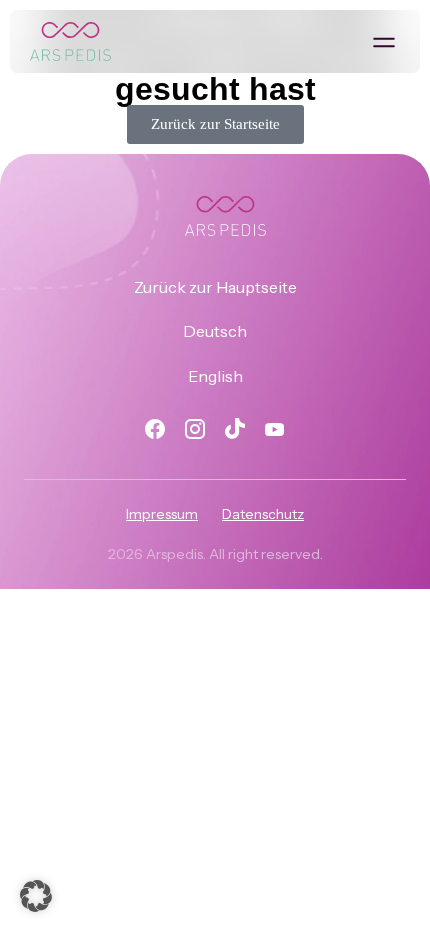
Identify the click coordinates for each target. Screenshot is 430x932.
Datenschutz (263, 514)
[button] (383, 41)
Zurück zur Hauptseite (215, 287)
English (215, 376)
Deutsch (215, 331)
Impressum (162, 514)
